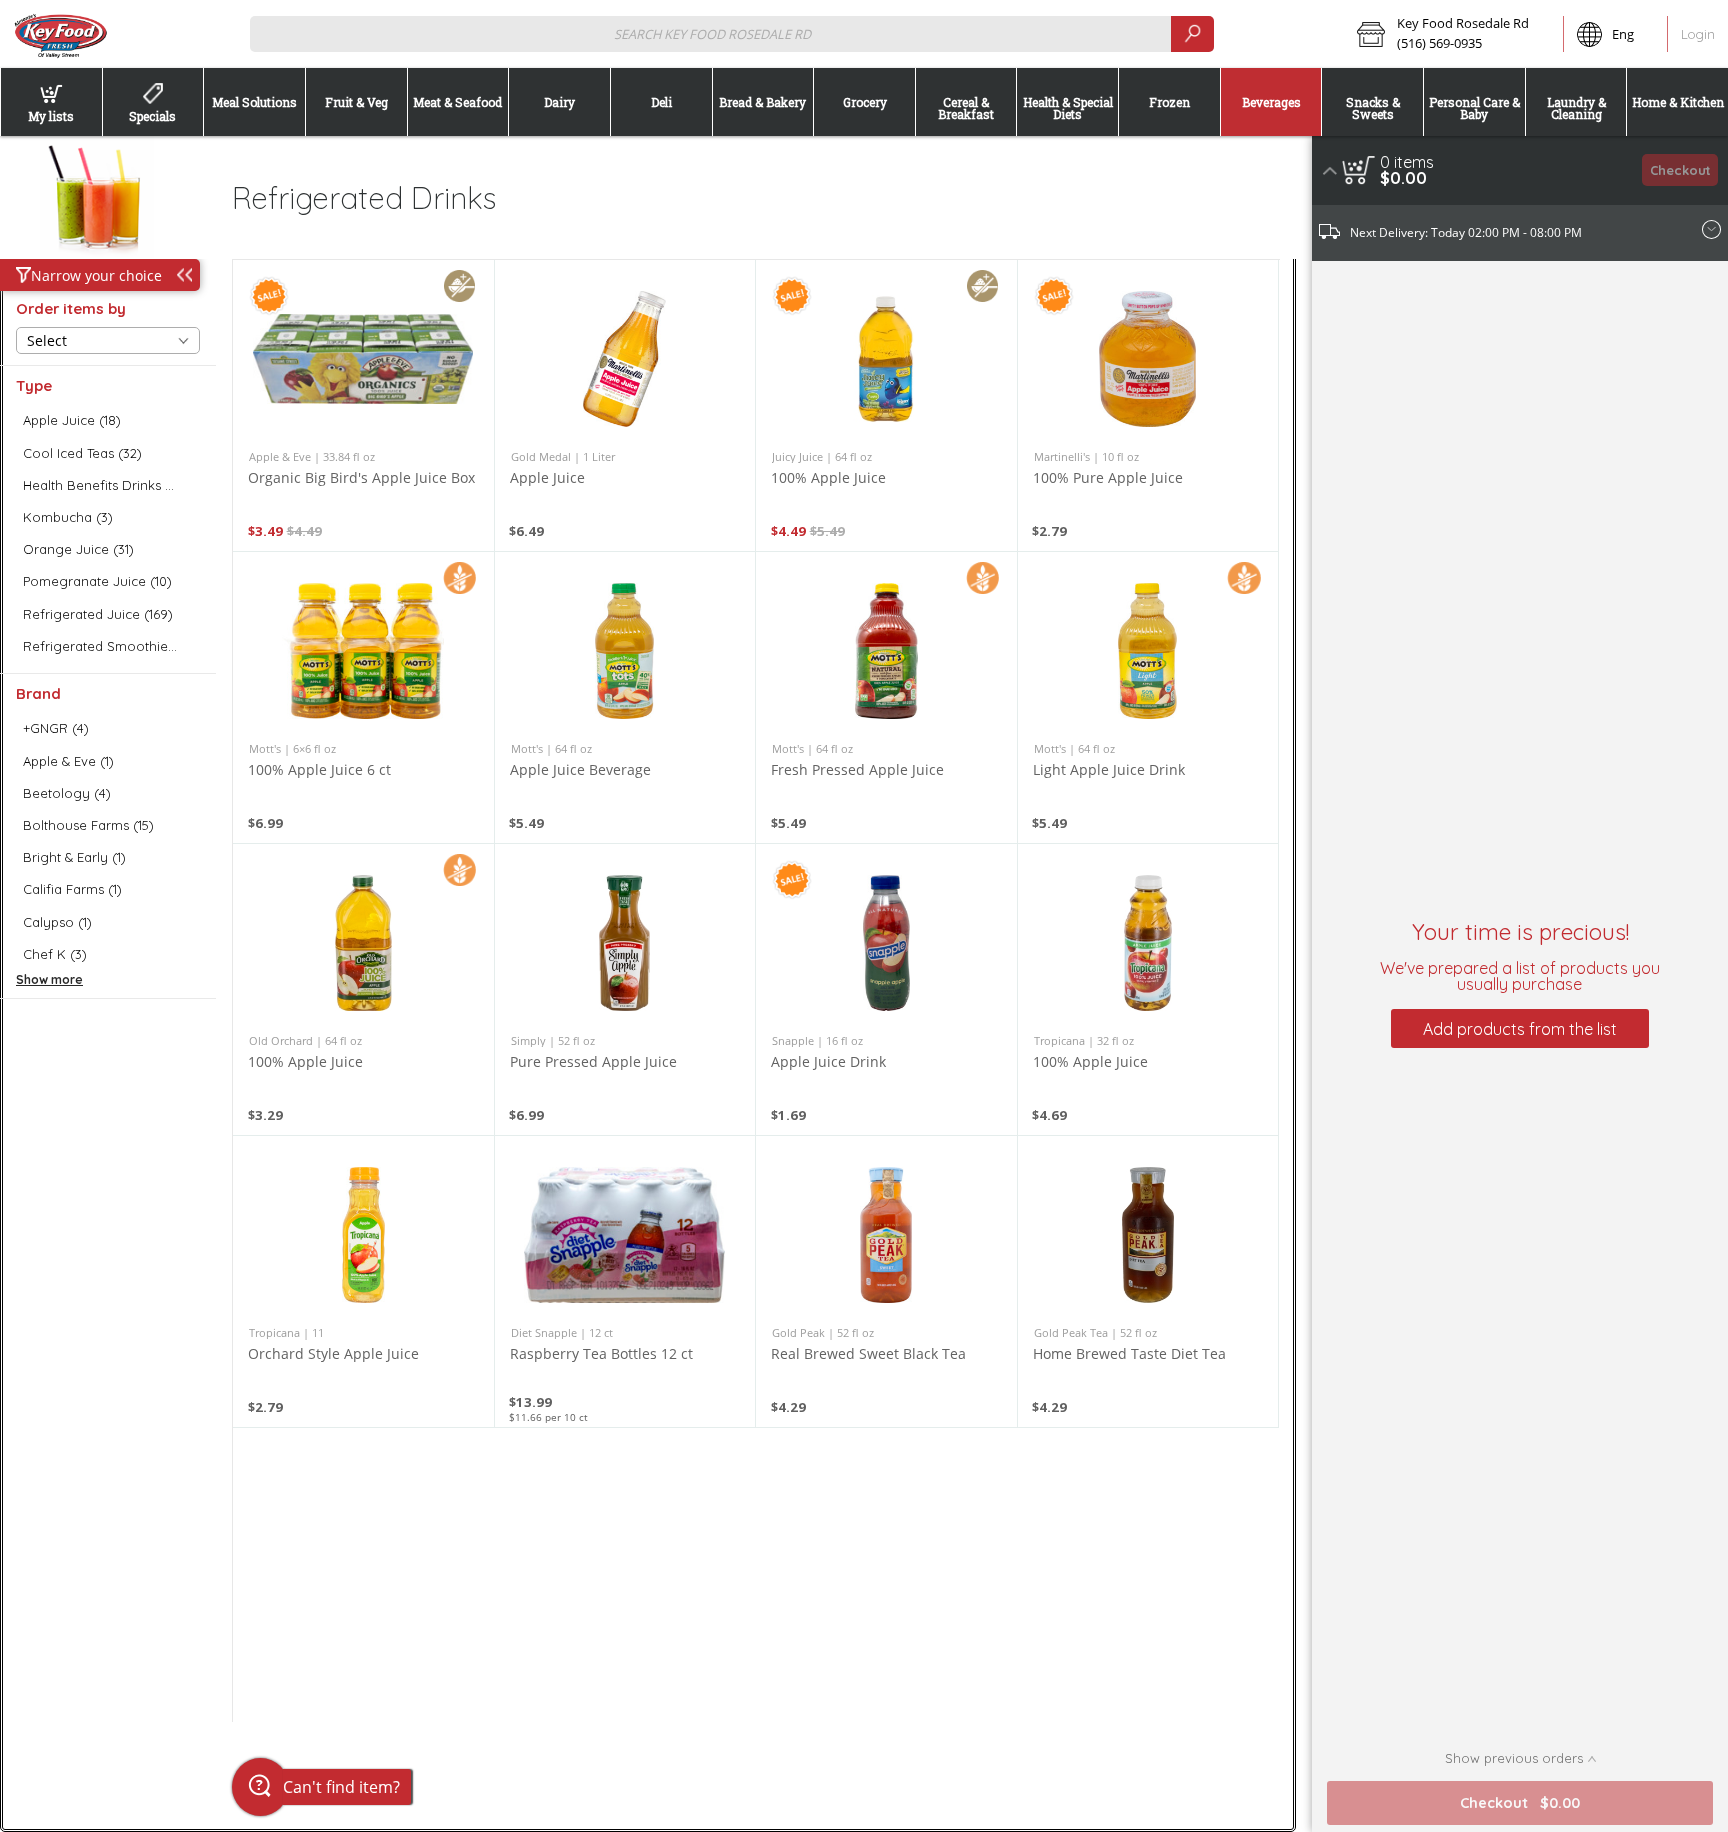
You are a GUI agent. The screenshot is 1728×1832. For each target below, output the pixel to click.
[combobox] (731, 33)
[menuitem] (51, 102)
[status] (1407, 162)
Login (1698, 34)
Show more (49, 979)
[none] (363, 405)
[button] (1453, 34)
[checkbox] (108, 420)
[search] (1192, 33)
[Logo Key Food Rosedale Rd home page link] (60, 34)
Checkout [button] (1680, 170)
